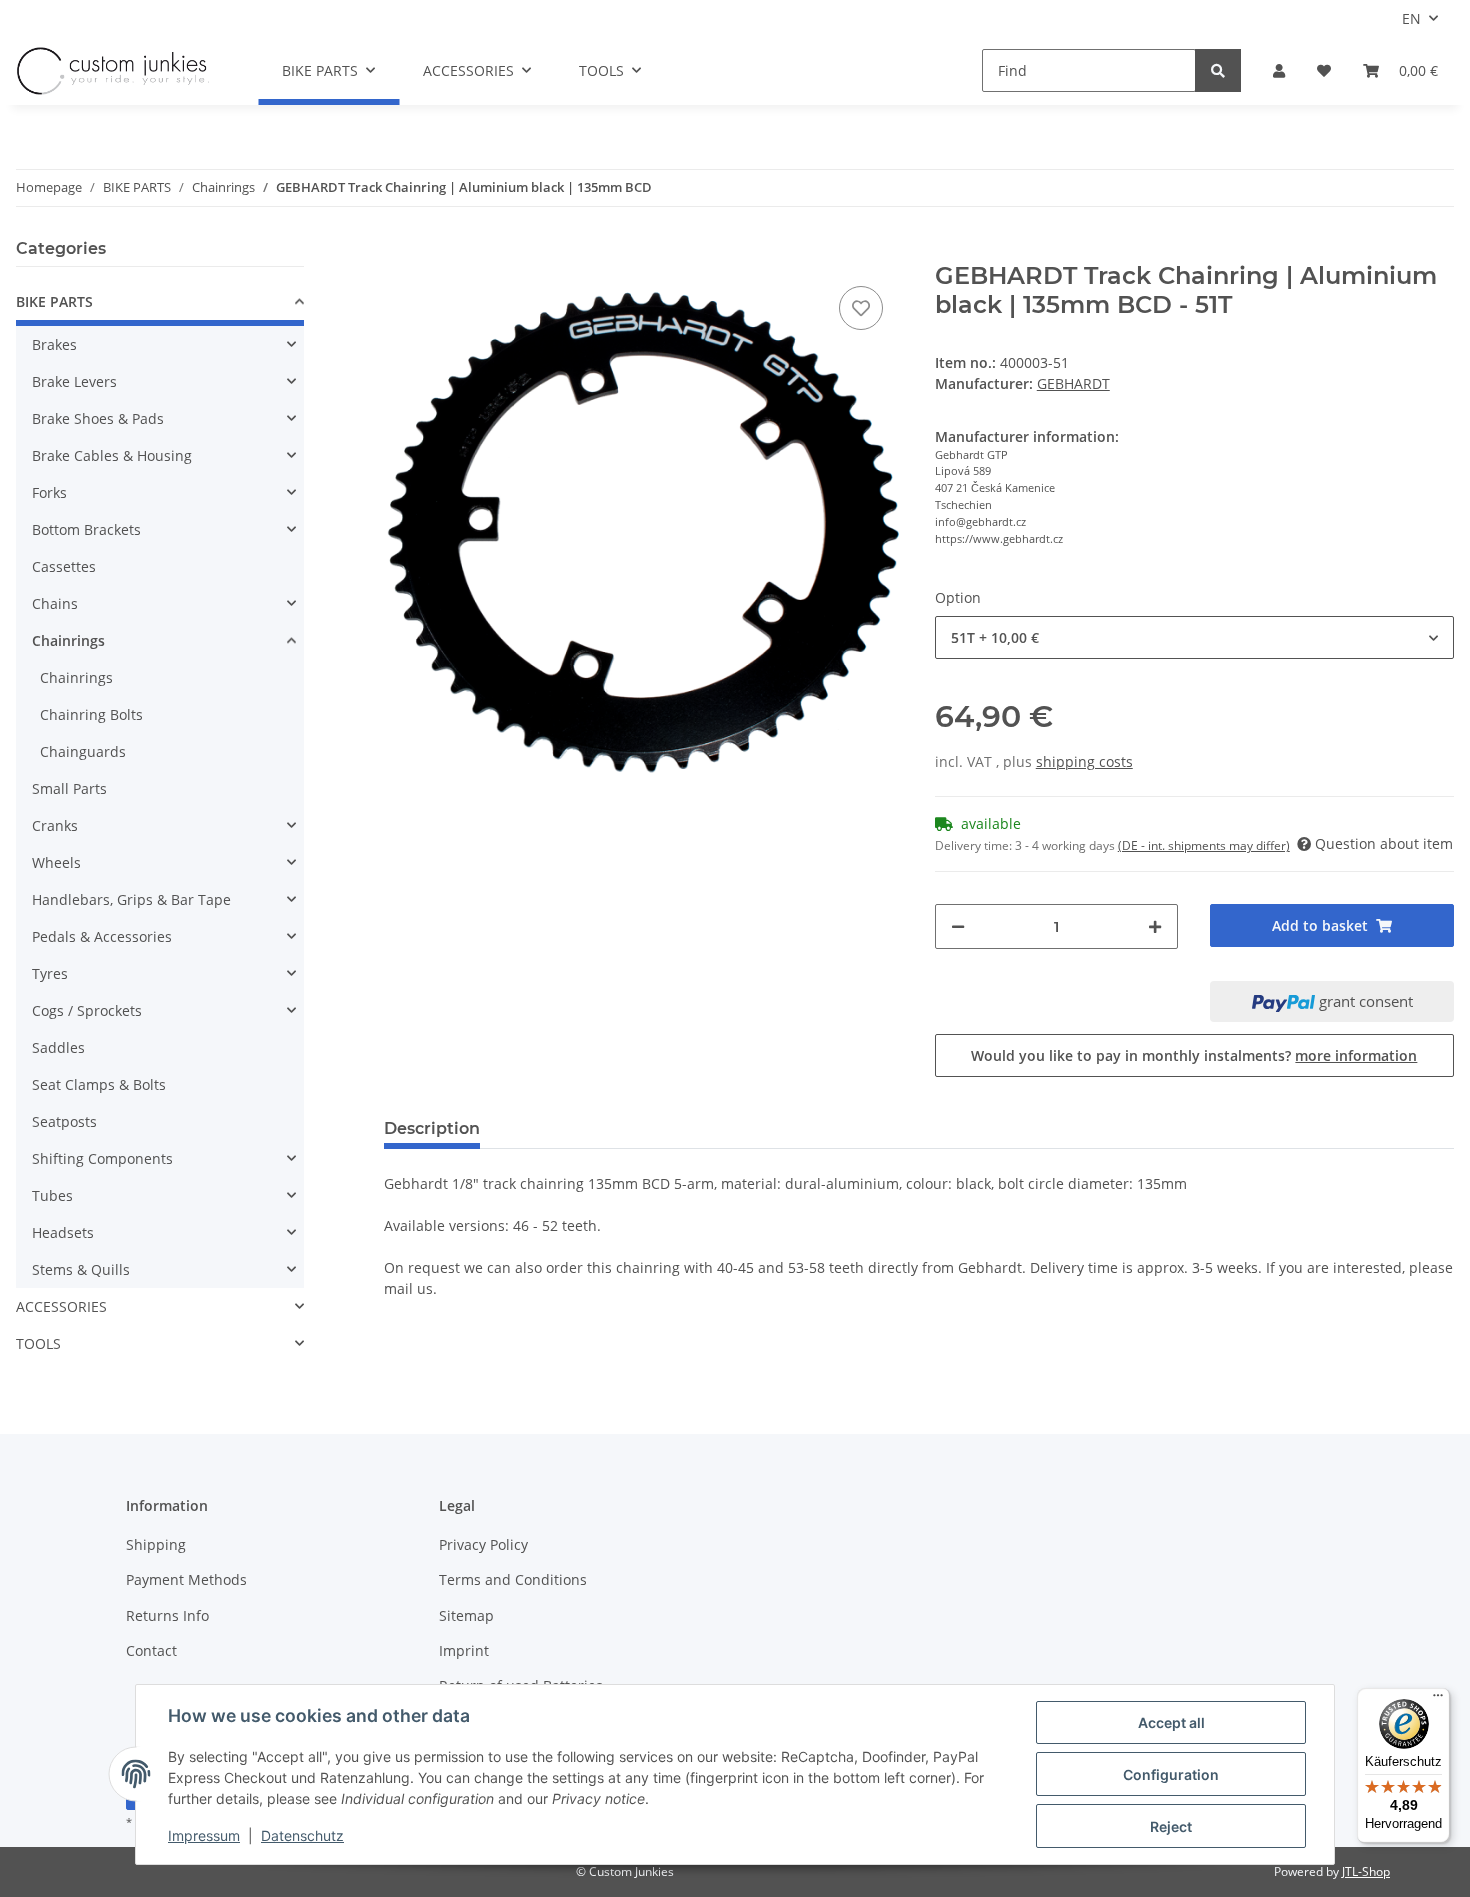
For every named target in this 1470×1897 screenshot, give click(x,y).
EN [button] (1411, 18)
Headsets (63, 1232)
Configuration (1171, 1774)
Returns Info (167, 1615)
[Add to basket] (400, 251)
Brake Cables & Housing (112, 455)
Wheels (56, 862)
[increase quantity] (1155, 926)
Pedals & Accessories (102, 936)
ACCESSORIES (61, 1306)
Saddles (58, 1047)
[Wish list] (1324, 70)
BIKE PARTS (54, 301)
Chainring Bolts (91, 714)
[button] (1279, 70)
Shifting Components (102, 1158)
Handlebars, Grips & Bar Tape (131, 899)
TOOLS (38, 1343)
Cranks (55, 825)
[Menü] (1438, 1700)
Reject (1171, 1826)
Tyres (50, 973)
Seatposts (64, 1121)
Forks (49, 492)
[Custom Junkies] (113, 71)
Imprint (464, 1650)
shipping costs (1084, 761)
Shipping (156, 1544)
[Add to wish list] (861, 308)
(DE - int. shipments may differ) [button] (1204, 845)
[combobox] (1194, 637)
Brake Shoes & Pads (98, 418)
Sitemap (466, 1615)
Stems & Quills (81, 1269)
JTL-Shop (1366, 1871)
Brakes (54, 344)
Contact (151, 1650)
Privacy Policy (483, 1544)
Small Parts (69, 788)
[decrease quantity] (958, 926)
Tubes (52, 1195)
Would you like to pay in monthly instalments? (1194, 1055)
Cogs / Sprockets (87, 1010)
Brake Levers (74, 381)
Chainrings (68, 640)
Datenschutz (302, 1835)
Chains (55, 603)
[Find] (1218, 70)
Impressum (204, 1835)
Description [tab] (432, 1128)
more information (1356, 1055)
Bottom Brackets (86, 529)
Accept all (1171, 1722)
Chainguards (83, 751)
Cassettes (64, 566)
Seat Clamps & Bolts (99, 1084)
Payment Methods (186, 1579)
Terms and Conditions (513, 1579)
